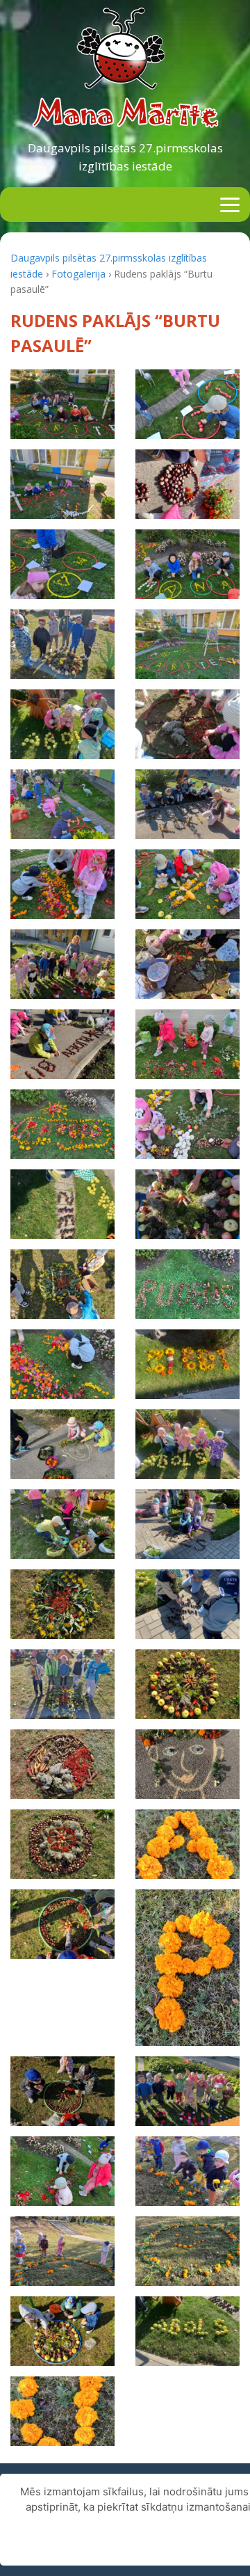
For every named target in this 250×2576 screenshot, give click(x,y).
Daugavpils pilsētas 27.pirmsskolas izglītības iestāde (125, 157)
